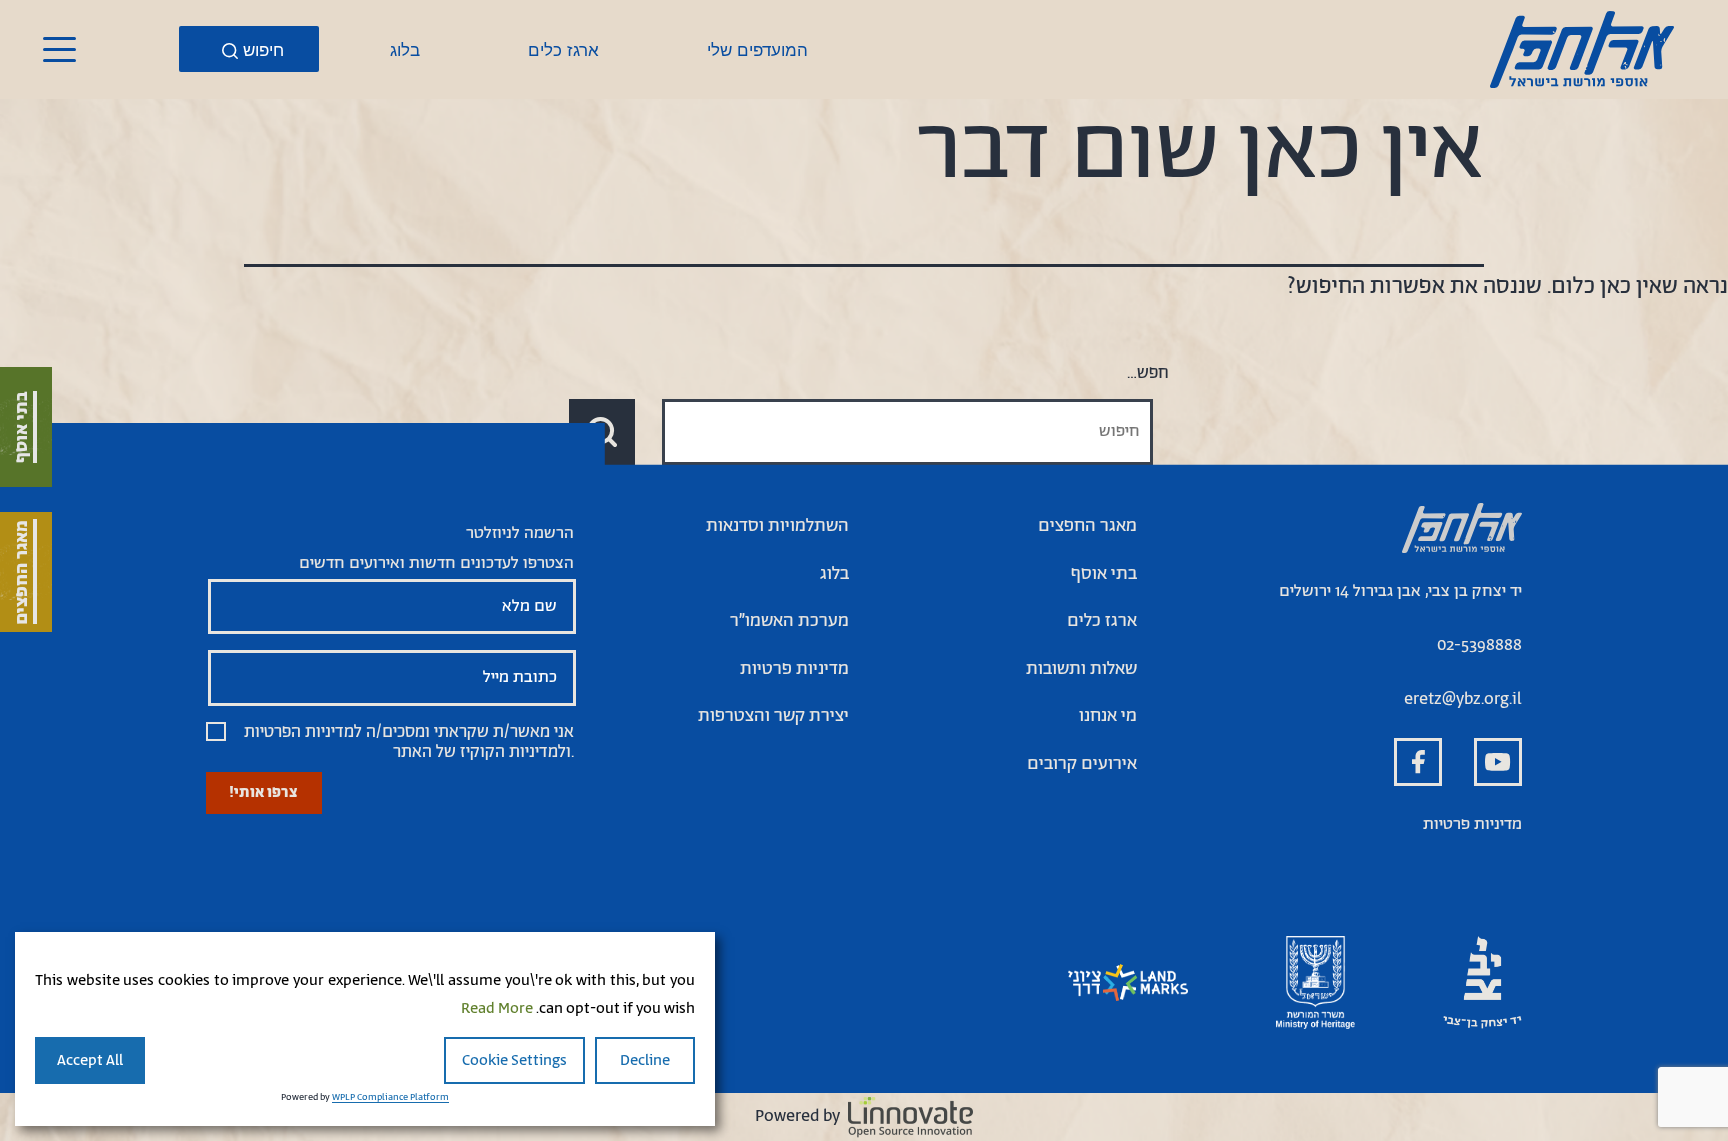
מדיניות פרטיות (1472, 824)
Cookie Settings (514, 1060)
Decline (645, 1060)
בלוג (405, 49)
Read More (497, 1008)
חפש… (1148, 373)
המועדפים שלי (757, 49)
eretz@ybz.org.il (1463, 699)
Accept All (90, 1060)
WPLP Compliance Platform (390, 1097)
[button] (59, 49)
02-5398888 (1479, 645)
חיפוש (263, 49)
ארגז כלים (563, 49)
